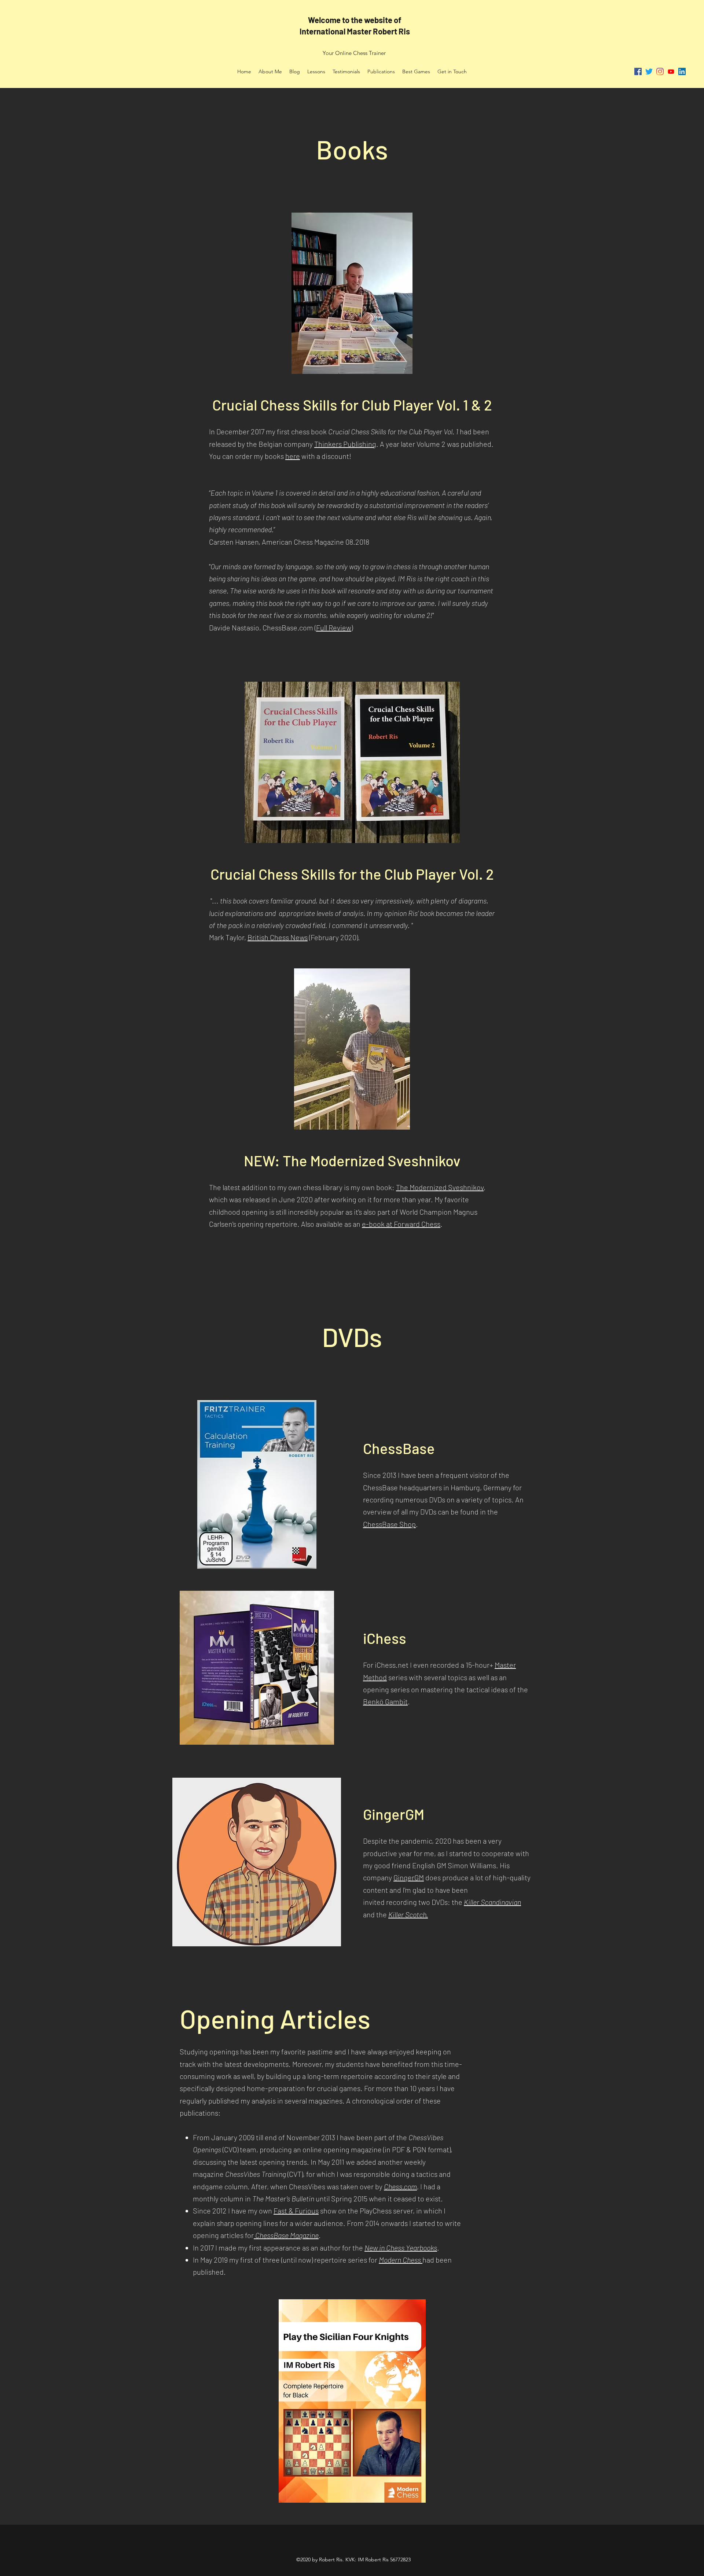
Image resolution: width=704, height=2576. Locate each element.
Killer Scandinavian (492, 1902)
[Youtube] (671, 71)
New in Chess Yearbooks (401, 2248)
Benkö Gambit (385, 1701)
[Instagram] (660, 71)
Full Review (334, 628)
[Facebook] (638, 71)
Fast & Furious (296, 2211)
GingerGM (409, 1877)
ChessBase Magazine (286, 2235)
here (293, 456)
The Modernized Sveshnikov (440, 1187)
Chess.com (400, 2186)
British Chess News (278, 937)
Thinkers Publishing (345, 444)
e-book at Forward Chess (401, 1224)
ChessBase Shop (389, 1524)
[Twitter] (649, 71)
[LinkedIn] (682, 71)
